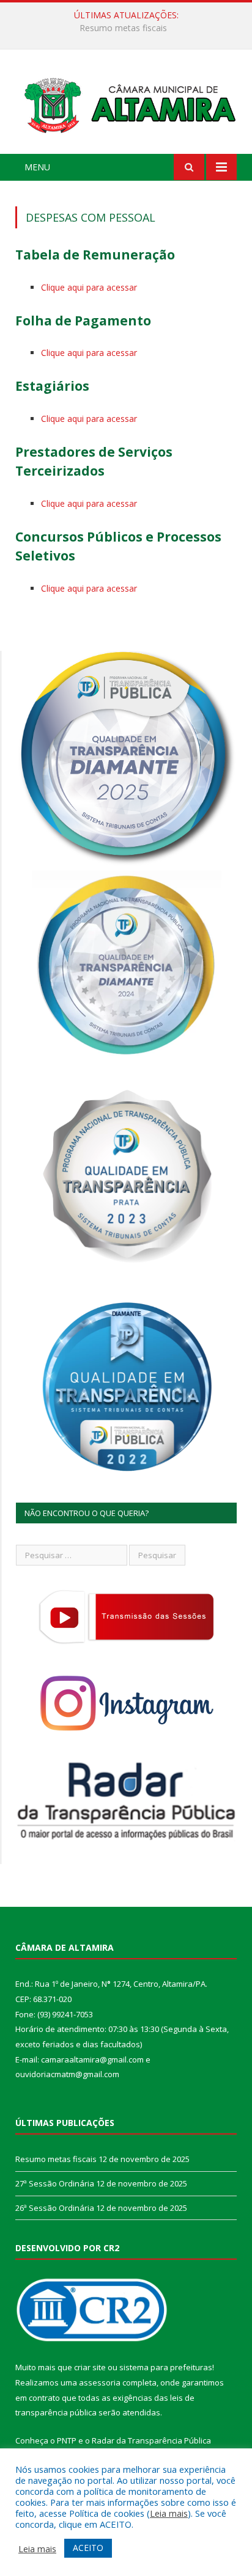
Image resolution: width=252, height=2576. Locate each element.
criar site (90, 2367)
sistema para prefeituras (166, 2367)
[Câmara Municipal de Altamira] (126, 103)
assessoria (100, 2382)
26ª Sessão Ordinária (55, 2208)
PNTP (67, 2440)
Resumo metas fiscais (56, 2159)
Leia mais (169, 2513)
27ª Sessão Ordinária (123, 28)
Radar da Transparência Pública (151, 2440)
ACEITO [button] (88, 2548)
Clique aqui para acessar (89, 287)
